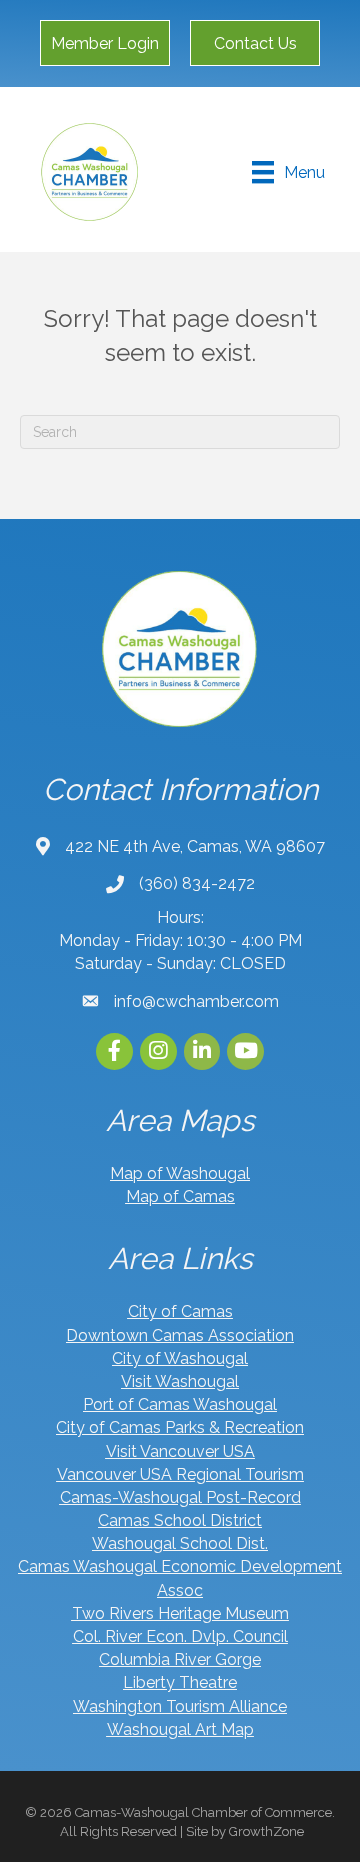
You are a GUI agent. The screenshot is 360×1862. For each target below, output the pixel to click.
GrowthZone (266, 1831)
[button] (105, 43)
